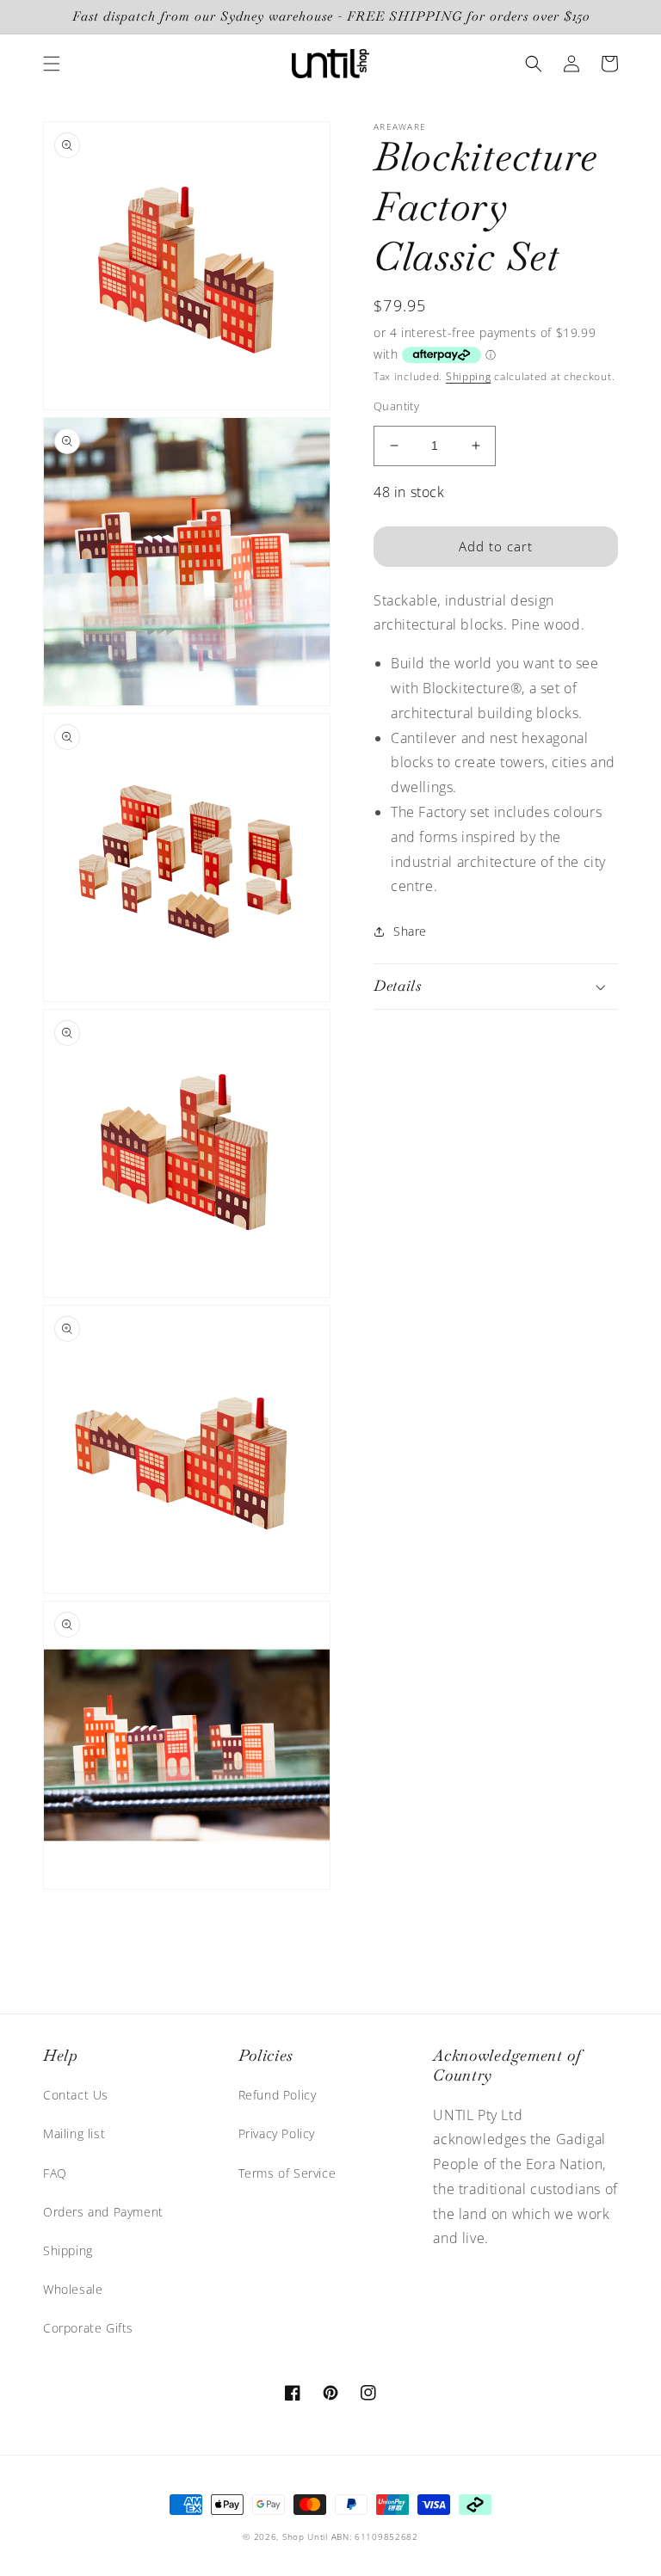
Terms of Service (287, 2173)
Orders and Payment (103, 2212)
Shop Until (305, 2536)
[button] (52, 64)
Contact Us (76, 2095)
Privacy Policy (277, 2133)
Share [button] (410, 931)
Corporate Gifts (88, 2328)
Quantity (396, 406)
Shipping (469, 376)
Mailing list (74, 2133)
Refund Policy (278, 2095)
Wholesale (73, 2289)
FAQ (55, 2173)
